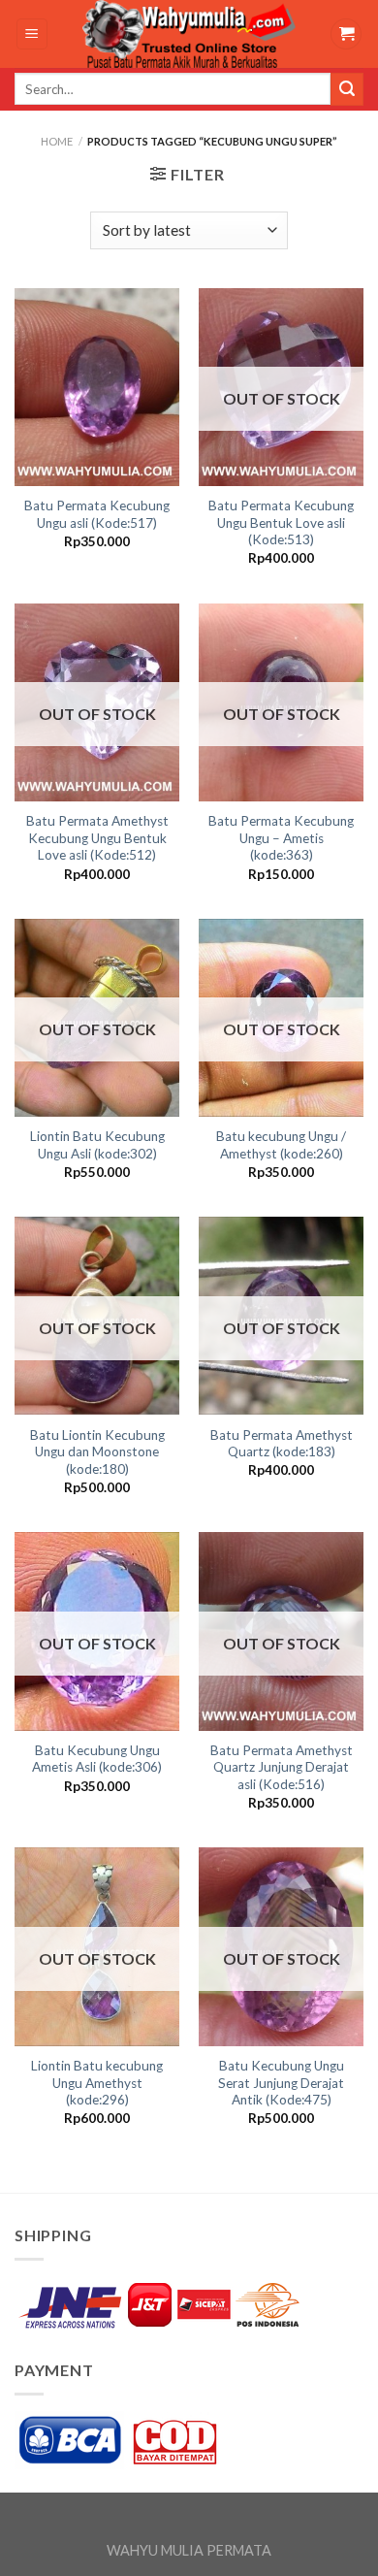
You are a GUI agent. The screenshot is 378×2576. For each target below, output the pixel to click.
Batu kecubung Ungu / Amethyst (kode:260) (281, 1145)
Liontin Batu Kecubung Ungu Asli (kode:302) (97, 1145)
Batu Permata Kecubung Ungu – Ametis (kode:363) (281, 838)
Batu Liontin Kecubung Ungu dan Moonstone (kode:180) (97, 1452)
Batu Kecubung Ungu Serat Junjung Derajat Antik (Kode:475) (281, 2083)
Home (57, 141)
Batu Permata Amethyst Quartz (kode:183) (282, 1444)
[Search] (347, 89)
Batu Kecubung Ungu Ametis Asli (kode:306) (97, 1759)
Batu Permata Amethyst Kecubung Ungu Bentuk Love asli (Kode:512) (97, 838)
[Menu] (32, 34)
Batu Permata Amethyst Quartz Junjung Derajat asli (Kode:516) (282, 1767)
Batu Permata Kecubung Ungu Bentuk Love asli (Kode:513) (281, 522)
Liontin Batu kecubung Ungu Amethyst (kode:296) (97, 2083)
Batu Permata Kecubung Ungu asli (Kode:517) (97, 514)
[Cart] (346, 34)
